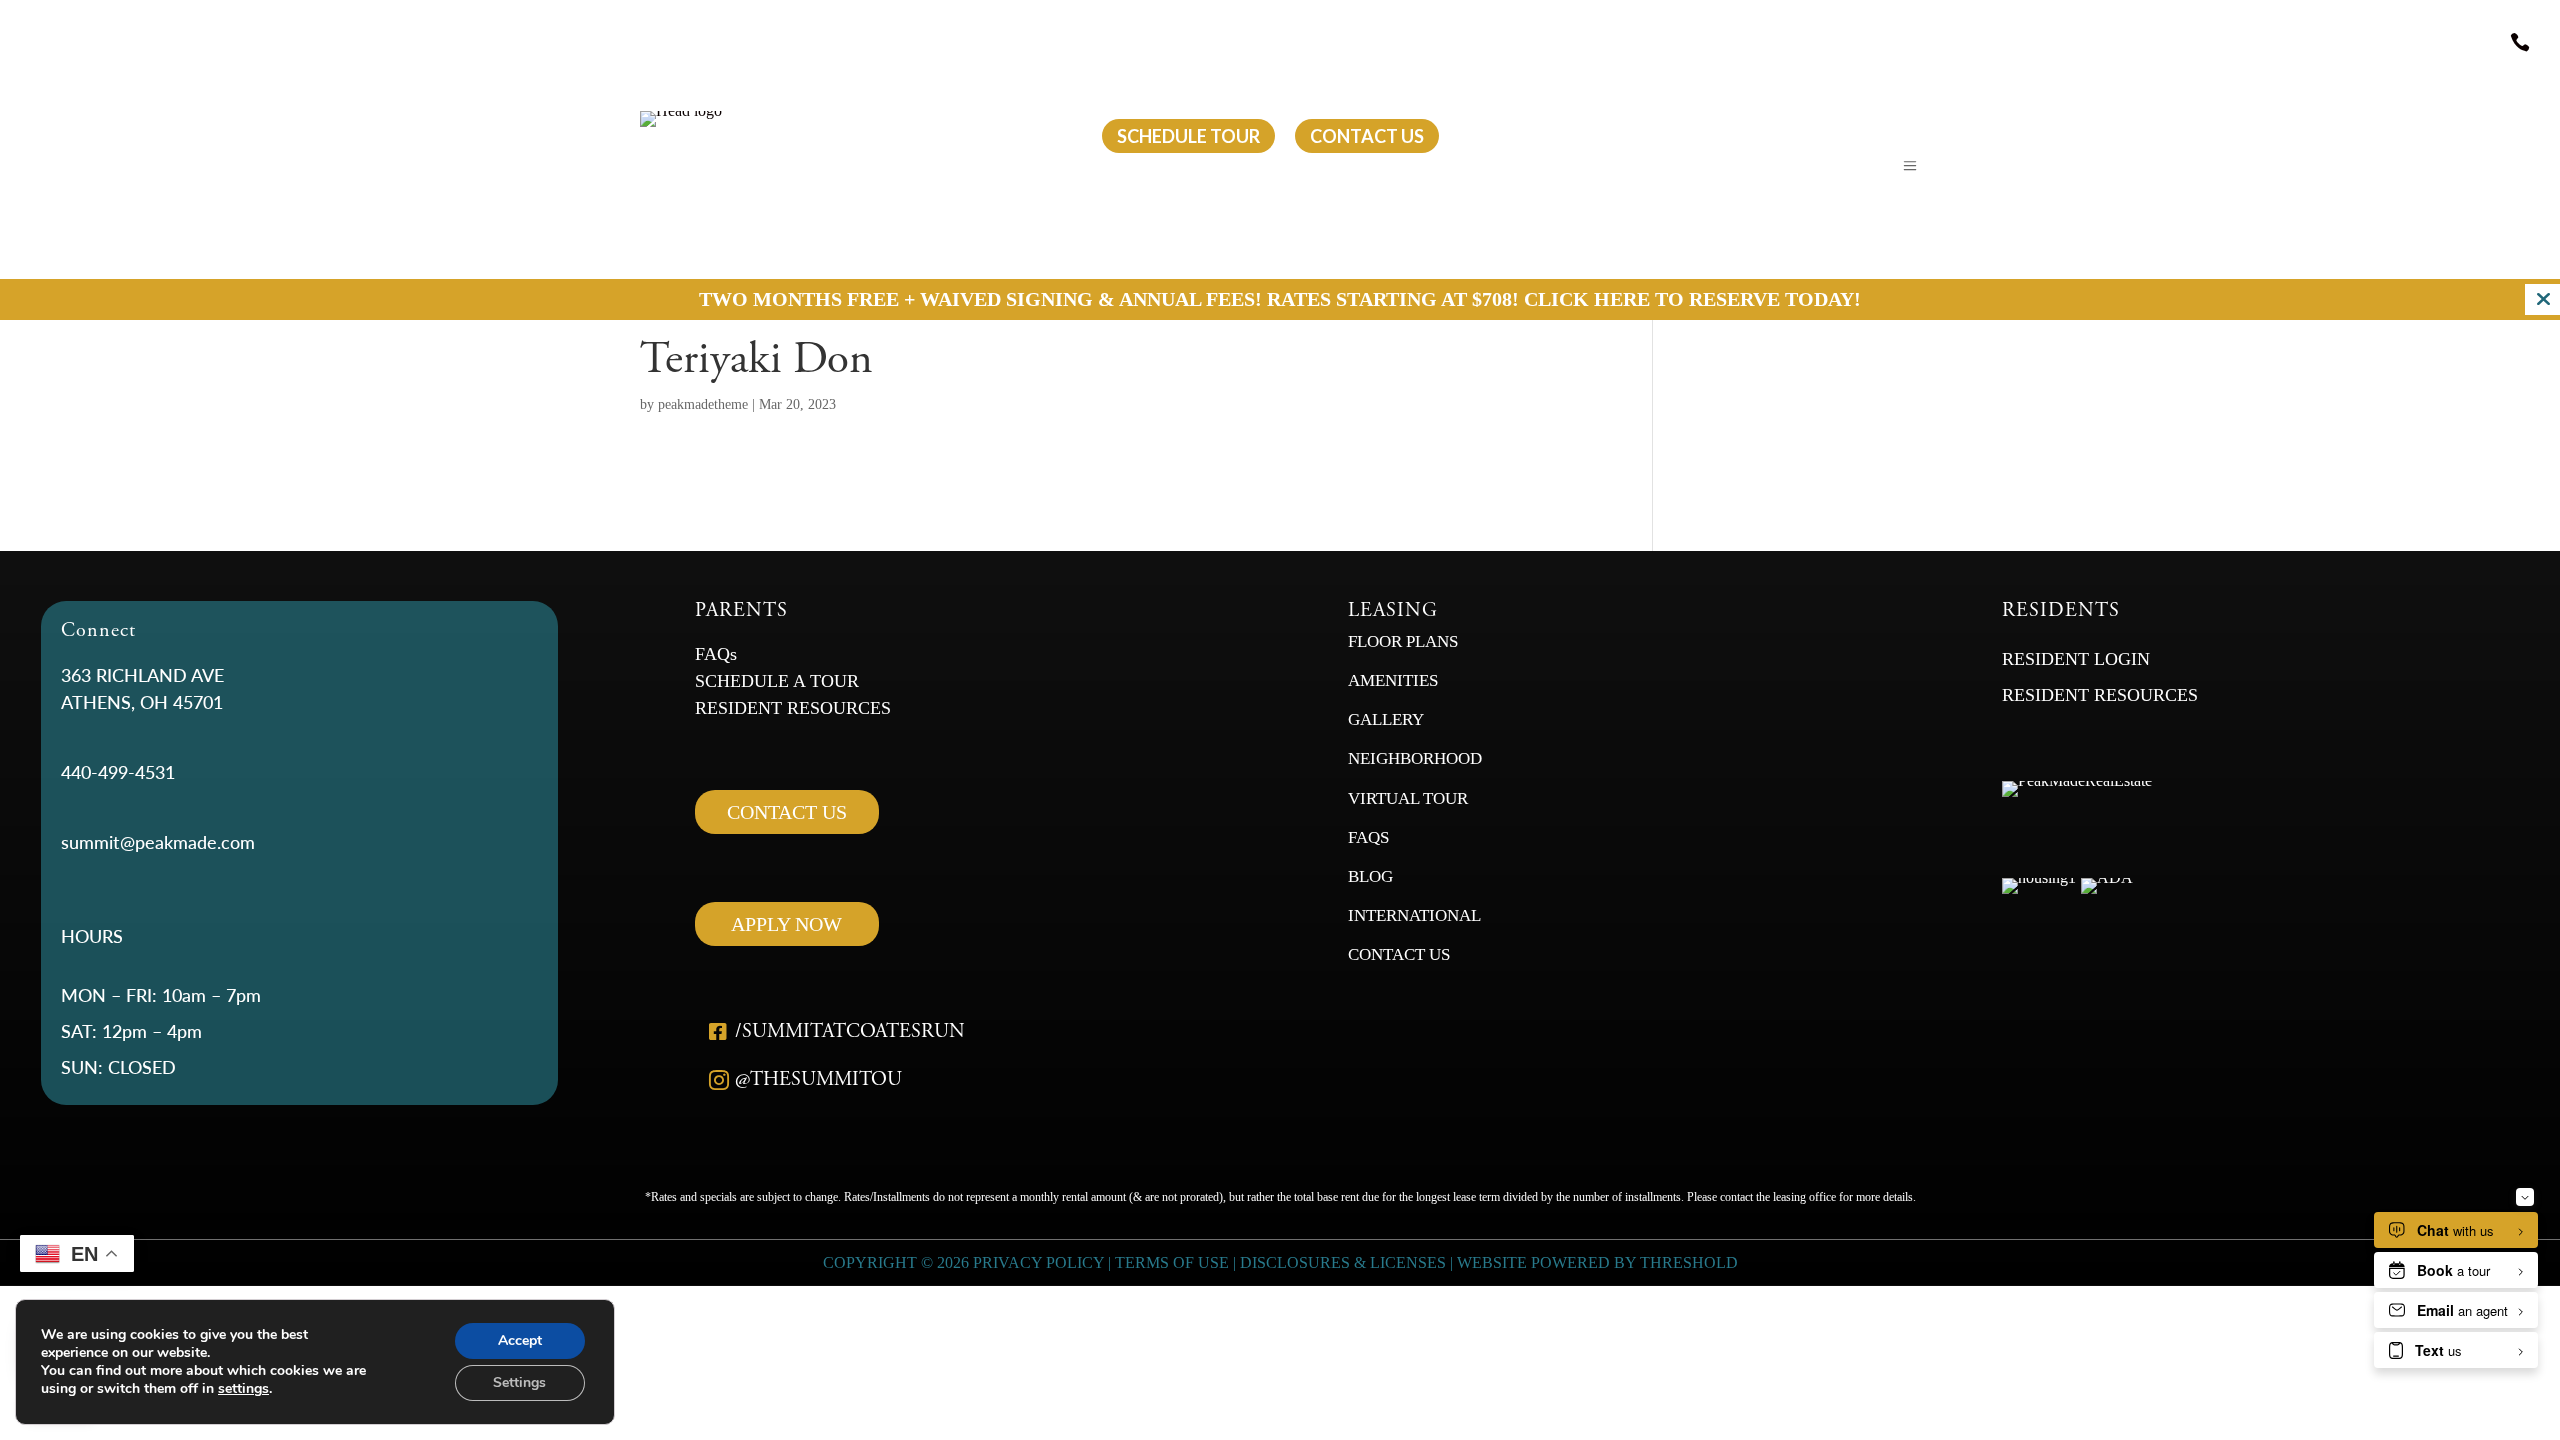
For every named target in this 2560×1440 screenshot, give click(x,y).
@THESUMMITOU (818, 1079)
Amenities (1393, 680)
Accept (520, 1340)
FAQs (716, 654)
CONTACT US (787, 812)
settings (243, 1389)
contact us (1367, 136)
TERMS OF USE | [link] (1177, 1262)
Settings (519, 1382)
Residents (990, 136)
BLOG (1370, 876)
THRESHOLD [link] (1689, 1262)
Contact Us (1399, 954)
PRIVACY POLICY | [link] (1042, 1262)
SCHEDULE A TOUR (777, 681)
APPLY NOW (786, 924)
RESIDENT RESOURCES (793, 708)
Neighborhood (1415, 758)
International (1416, 915)
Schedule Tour (1188, 136)
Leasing (824, 136)
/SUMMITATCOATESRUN (850, 1031)
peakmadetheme (703, 404)
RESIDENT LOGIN (2076, 659)
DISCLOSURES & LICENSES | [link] (1346, 1262)
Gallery (1386, 719)
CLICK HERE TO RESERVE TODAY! (1692, 299)
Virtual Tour (1408, 798)
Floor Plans (1403, 641)
